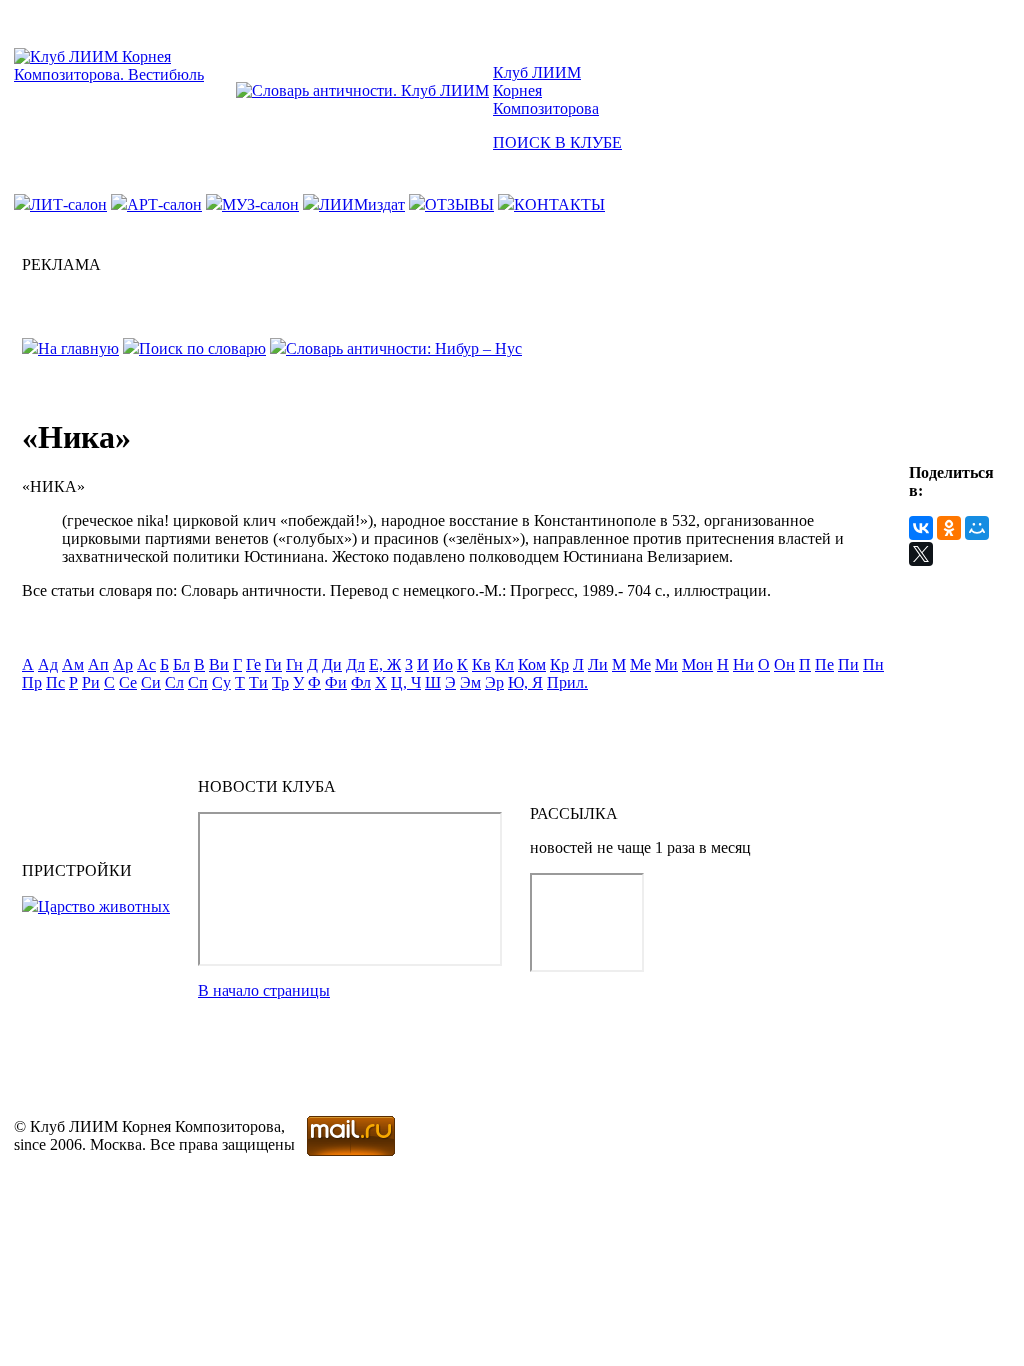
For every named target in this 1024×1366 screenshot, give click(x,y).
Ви (219, 664)
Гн (294, 664)
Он (784, 664)
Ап (98, 664)
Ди (332, 664)
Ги (273, 664)
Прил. (567, 682)
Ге (253, 664)
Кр (559, 664)
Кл (504, 664)
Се (128, 682)
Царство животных (104, 906)
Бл (181, 664)
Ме (640, 664)
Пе (824, 664)
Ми (666, 664)
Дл (355, 664)
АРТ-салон (164, 204)
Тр (280, 682)
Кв (481, 664)
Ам (73, 664)
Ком (532, 664)
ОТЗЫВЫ (459, 204)
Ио (443, 664)
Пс (55, 682)
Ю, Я (525, 682)
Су (221, 682)
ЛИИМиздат (362, 204)
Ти (258, 682)
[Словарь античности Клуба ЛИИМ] (362, 90)
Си (151, 682)
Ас (146, 664)
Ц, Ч (406, 682)
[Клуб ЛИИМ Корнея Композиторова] (123, 74)
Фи (336, 682)
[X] (921, 554)
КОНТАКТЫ (559, 204)
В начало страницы (264, 990)
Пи (848, 664)
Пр (32, 682)
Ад (48, 664)
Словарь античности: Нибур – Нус (404, 348)
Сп (198, 682)
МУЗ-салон (260, 204)
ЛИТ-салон (68, 204)
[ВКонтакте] (921, 528)
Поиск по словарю (202, 348)
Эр (494, 682)
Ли (598, 664)
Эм (470, 682)
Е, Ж (385, 664)
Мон (697, 664)
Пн (873, 664)
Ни (743, 664)
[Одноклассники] (949, 528)
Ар (123, 664)
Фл (361, 682)
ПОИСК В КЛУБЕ (557, 142)
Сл (174, 682)
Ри (91, 682)
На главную (78, 348)
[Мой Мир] (977, 528)
